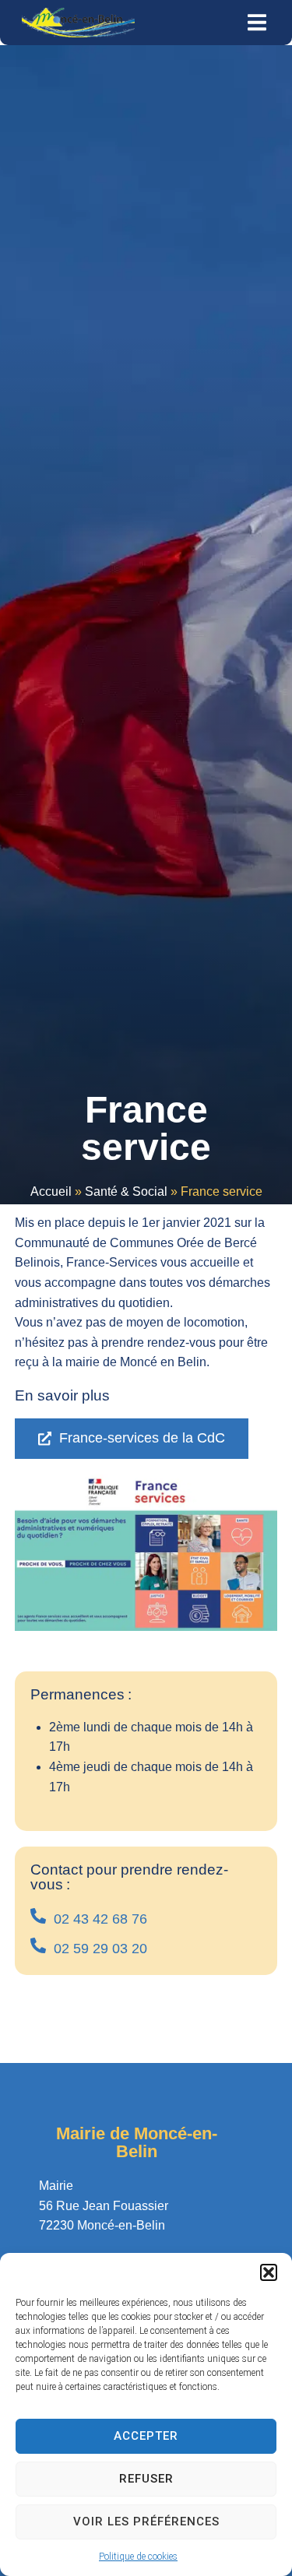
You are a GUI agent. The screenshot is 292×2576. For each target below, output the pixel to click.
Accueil (51, 1191)
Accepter (146, 2436)
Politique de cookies (138, 2557)
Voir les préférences (146, 2522)
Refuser (146, 2479)
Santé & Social (126, 1191)
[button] (269, 2272)
